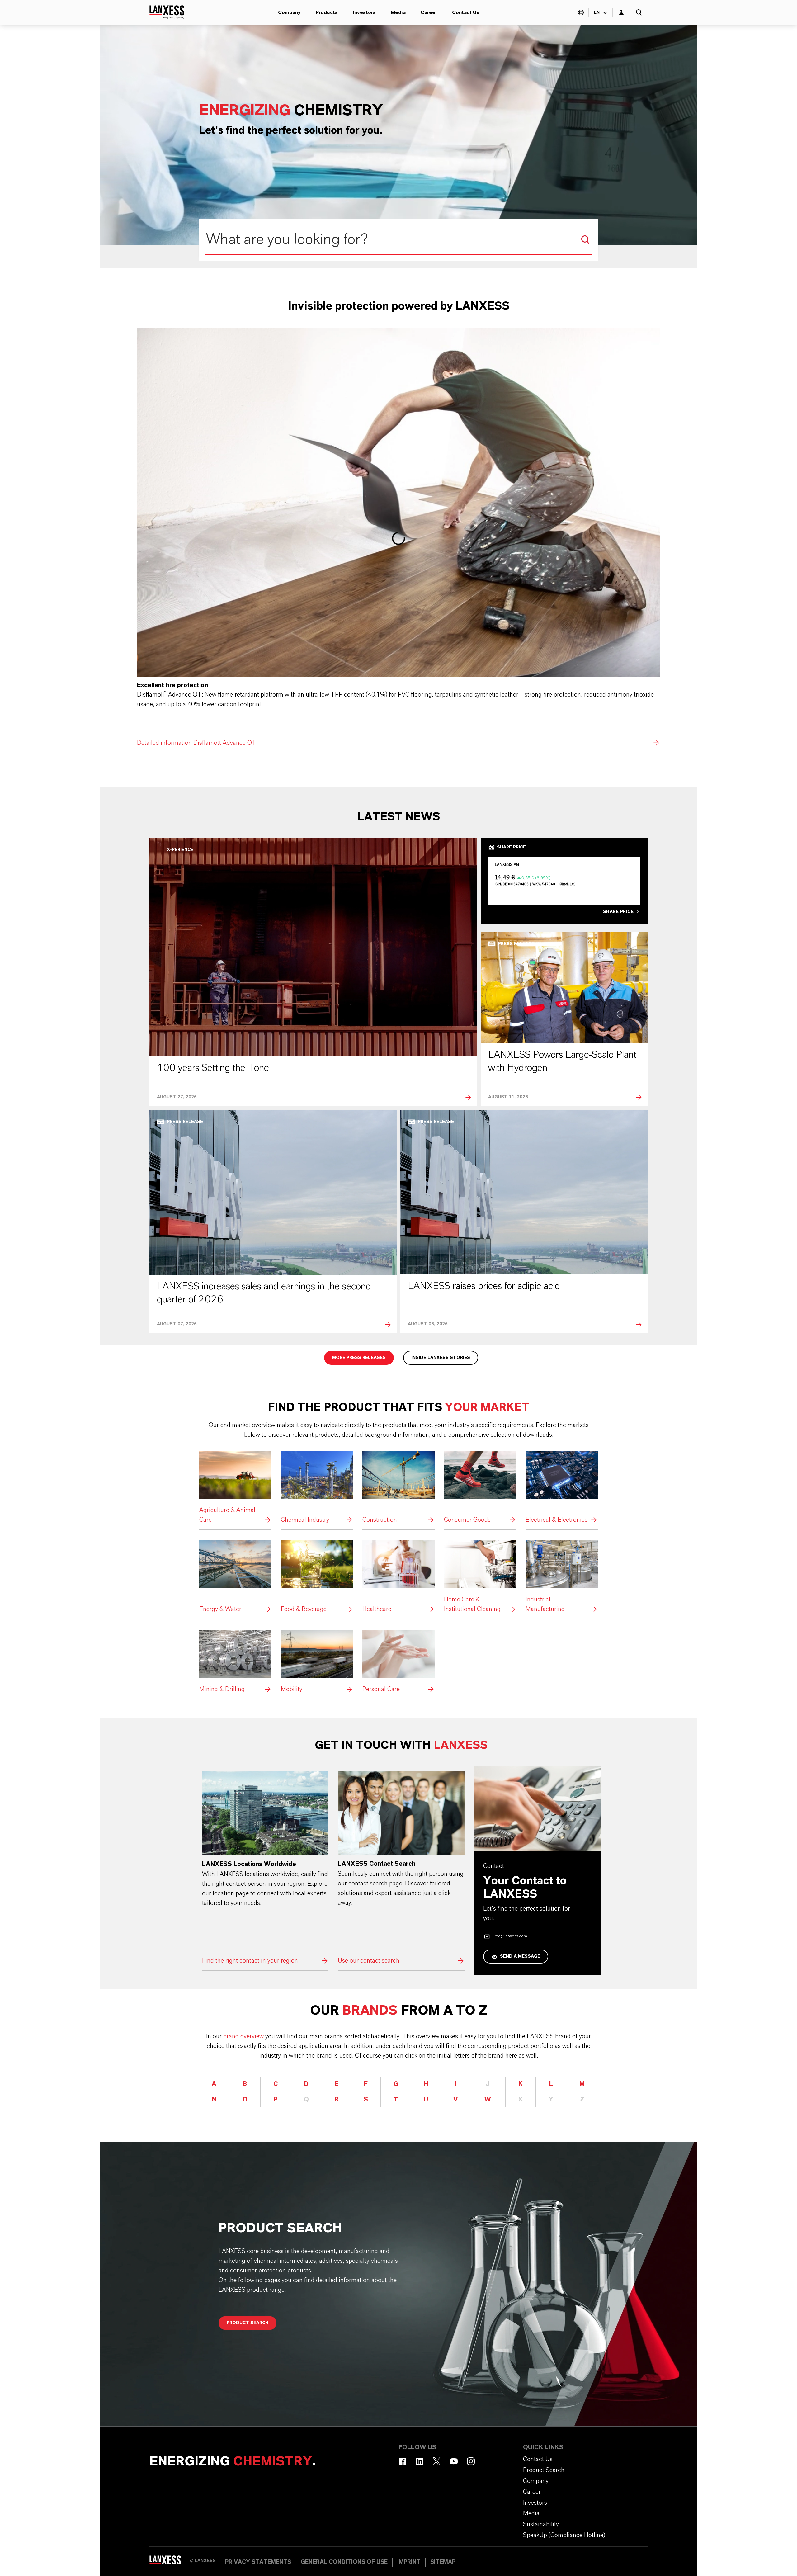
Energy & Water (235, 1577)
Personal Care (398, 1662)
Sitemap (443, 2562)
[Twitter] (437, 2461)
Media (398, 12)
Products (327, 12)
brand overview (243, 2036)
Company (289, 12)
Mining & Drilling (235, 1662)
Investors (364, 12)
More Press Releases (359, 1358)
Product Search (248, 2323)
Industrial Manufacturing (562, 1577)
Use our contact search (401, 1868)
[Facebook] (402, 2461)
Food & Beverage (317, 1577)
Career (429, 12)
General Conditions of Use (344, 2562)
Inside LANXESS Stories (441, 1358)
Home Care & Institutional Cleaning (480, 1577)
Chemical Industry (317, 1488)
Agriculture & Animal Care (235, 1488)
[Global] (581, 12)
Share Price (618, 912)
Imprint (409, 2562)
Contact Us (466, 12)
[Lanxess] (170, 2562)
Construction (398, 1488)
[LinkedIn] (420, 2461)
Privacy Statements (258, 2562)
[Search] (585, 240)
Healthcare (398, 1577)
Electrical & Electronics (562, 1488)
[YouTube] (454, 2461)
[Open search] (639, 12)
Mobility (317, 1662)
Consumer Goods (480, 1488)
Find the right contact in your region (265, 1868)
